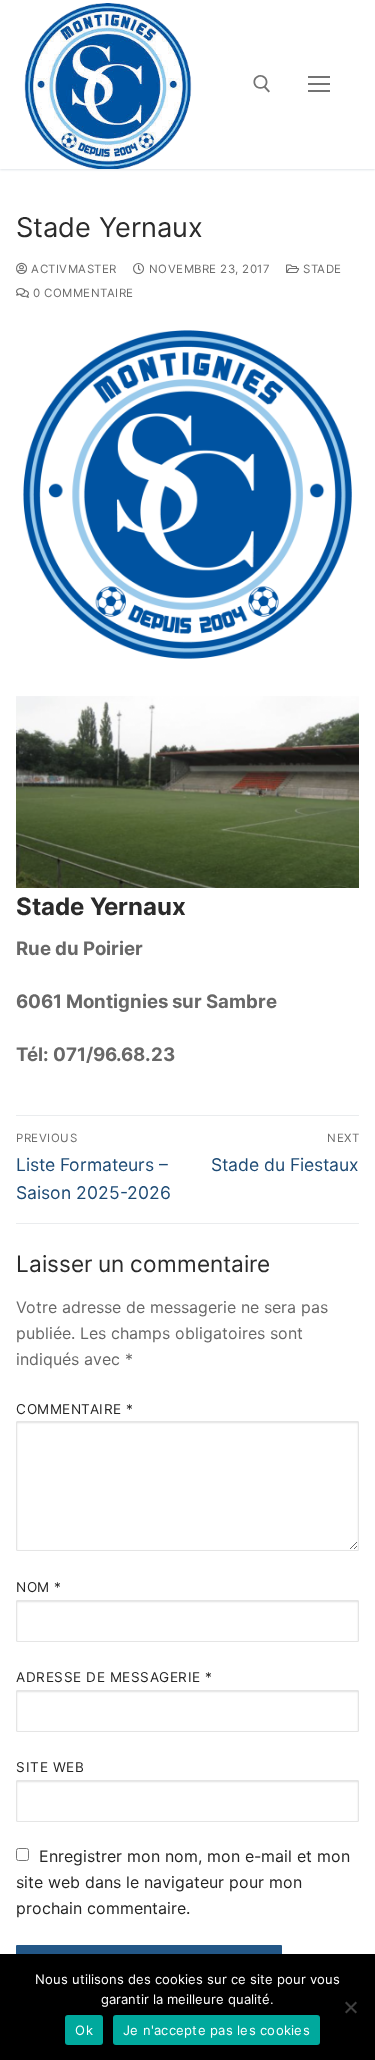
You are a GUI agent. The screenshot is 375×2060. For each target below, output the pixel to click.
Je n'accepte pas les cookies (216, 2030)
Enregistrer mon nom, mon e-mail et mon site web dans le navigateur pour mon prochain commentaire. (183, 1882)
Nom (39, 1587)
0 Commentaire (82, 293)
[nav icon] (319, 85)
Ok (84, 2030)
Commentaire (75, 1409)
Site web (50, 1767)
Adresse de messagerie (114, 1677)
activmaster (72, 269)
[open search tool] (262, 84)
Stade (321, 269)
